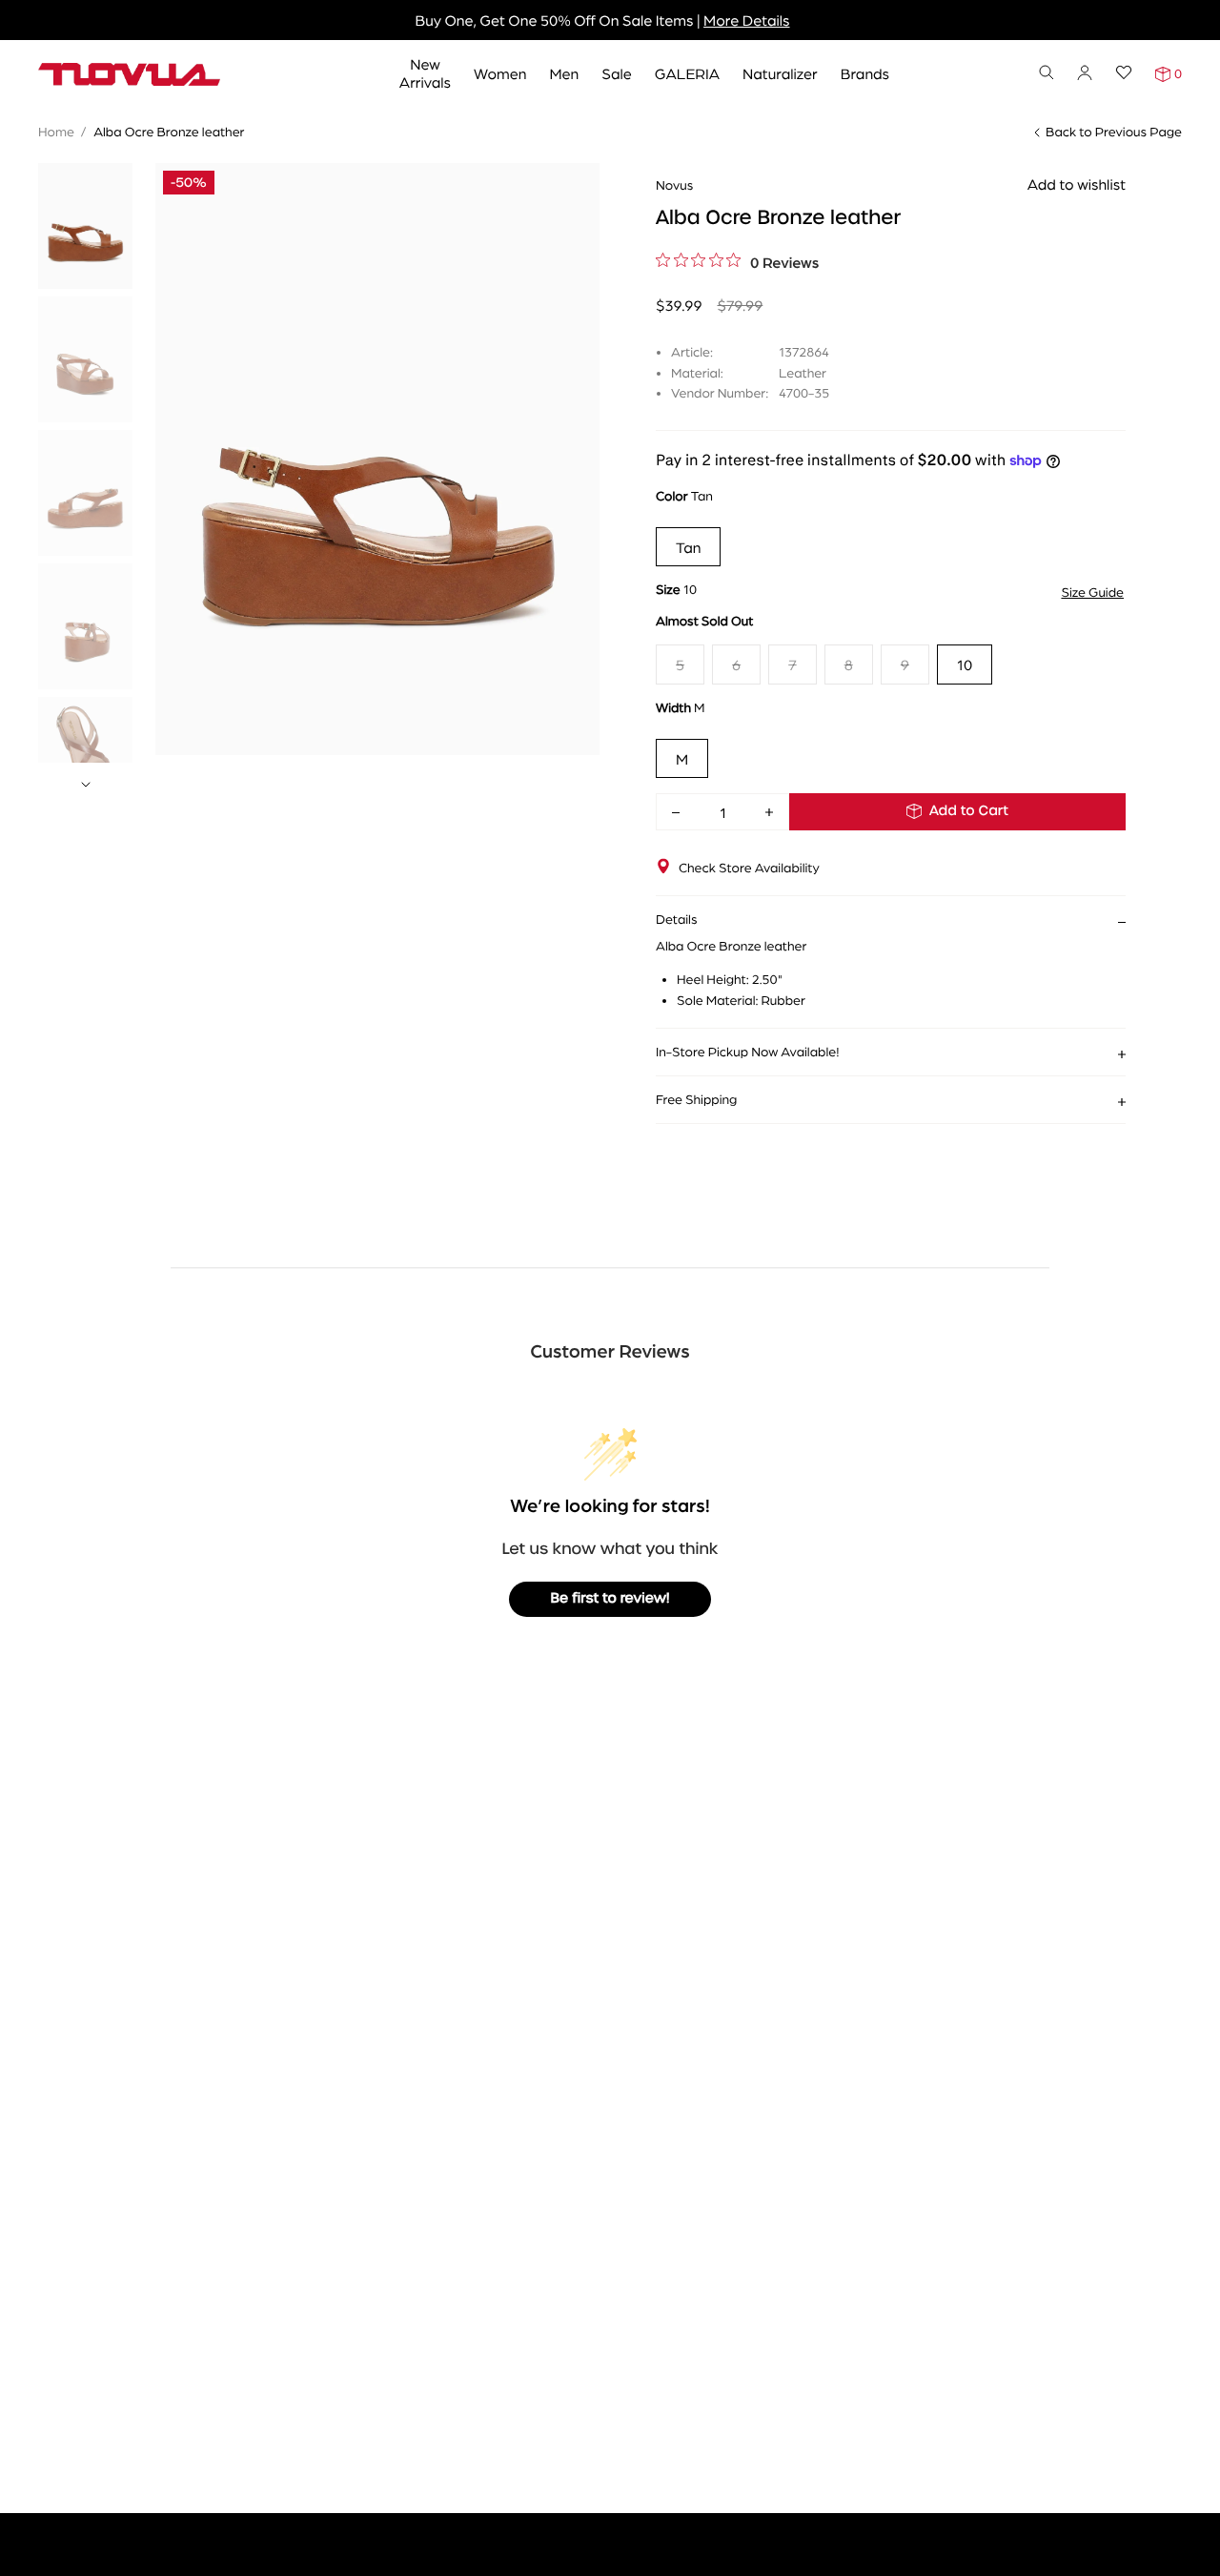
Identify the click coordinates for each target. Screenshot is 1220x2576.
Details (677, 919)
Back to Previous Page (1114, 132)
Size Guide (1092, 592)
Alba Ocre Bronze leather (169, 132)
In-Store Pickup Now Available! (747, 1052)
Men (564, 73)
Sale (617, 73)
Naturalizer (780, 73)
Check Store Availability (749, 868)
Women (500, 73)
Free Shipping (696, 1099)
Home (56, 132)
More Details (746, 20)
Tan (688, 547)
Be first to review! (610, 1599)
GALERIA (687, 73)
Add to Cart (969, 811)
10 (965, 664)
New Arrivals (425, 72)
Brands (865, 73)
